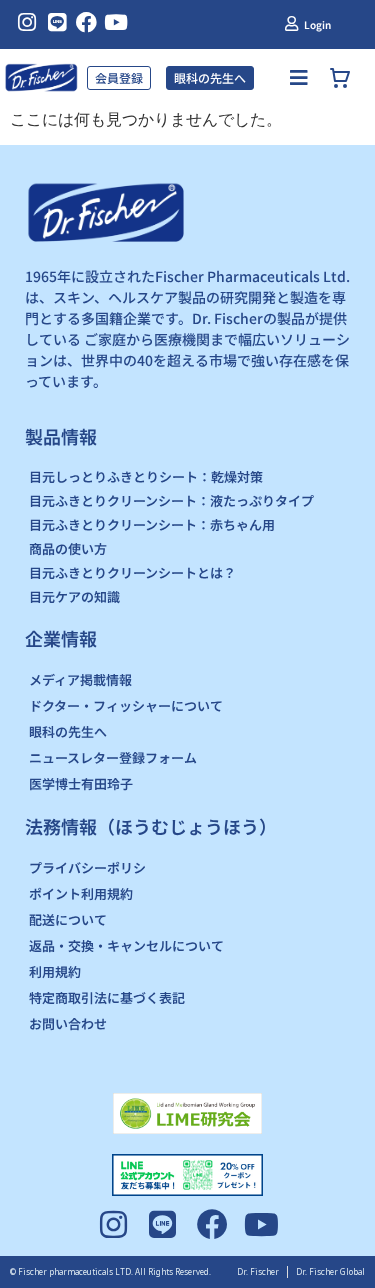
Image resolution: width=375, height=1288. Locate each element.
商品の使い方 (68, 548)
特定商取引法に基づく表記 (107, 997)
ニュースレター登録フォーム (113, 757)
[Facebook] (86, 22)
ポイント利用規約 (81, 893)
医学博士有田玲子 (81, 783)
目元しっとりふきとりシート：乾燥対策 (146, 476)
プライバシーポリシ (87, 867)
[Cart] (343, 78)
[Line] (56, 22)
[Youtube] (116, 22)
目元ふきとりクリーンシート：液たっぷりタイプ (171, 500)
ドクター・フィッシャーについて (126, 705)
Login (317, 24)
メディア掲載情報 (80, 679)
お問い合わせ (68, 1023)
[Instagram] (27, 22)
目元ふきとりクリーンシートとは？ (132, 572)
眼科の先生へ (68, 731)
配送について (68, 919)
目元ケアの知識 (74, 596)
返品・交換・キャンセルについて (126, 945)
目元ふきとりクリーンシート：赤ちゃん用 (152, 524)
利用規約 (55, 971)
